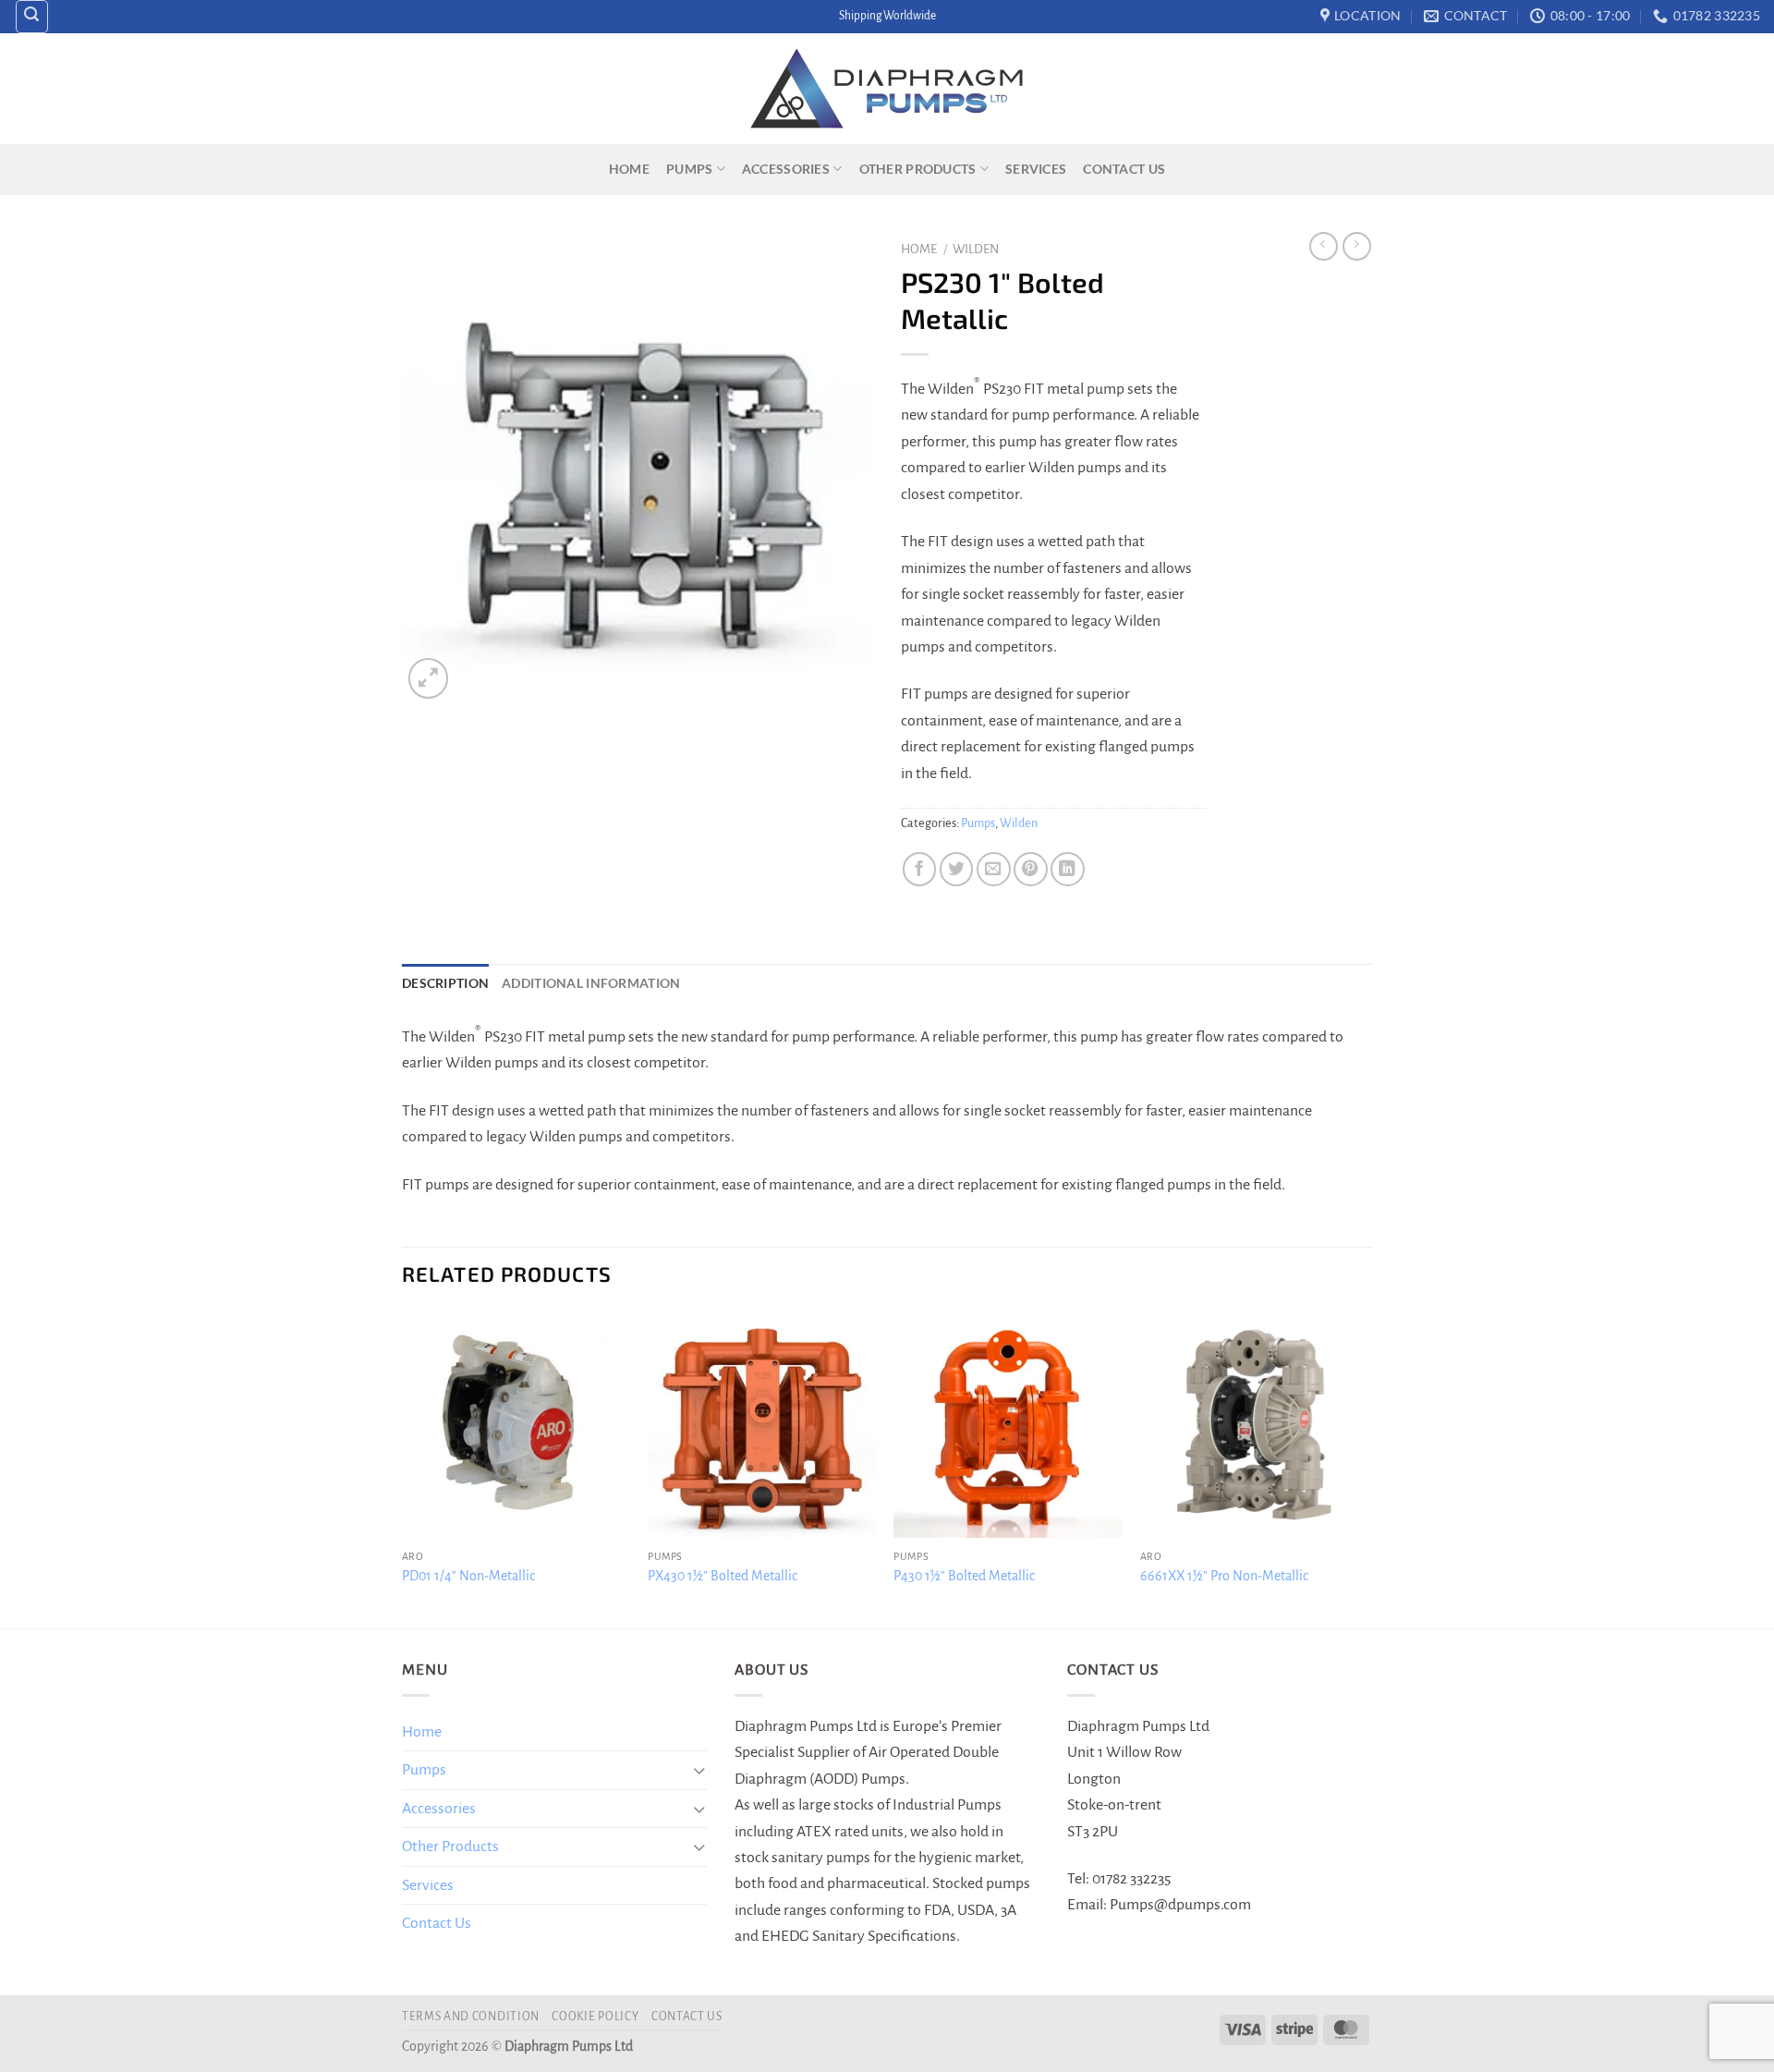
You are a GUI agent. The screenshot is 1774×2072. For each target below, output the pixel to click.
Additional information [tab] (591, 983)
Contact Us (1124, 169)
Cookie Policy (595, 2017)
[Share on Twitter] (957, 869)
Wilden (976, 249)
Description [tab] (445, 983)
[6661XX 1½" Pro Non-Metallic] (1254, 1425)
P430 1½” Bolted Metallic (964, 1576)
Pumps (689, 169)
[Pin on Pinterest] (1031, 869)
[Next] (1367, 1468)
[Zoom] (428, 678)
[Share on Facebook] (920, 869)
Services (1036, 169)
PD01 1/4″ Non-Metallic (468, 1576)
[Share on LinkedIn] (1068, 869)
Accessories (786, 169)
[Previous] (403, 1468)
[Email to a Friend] (994, 869)
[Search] (32, 17)
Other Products (918, 169)
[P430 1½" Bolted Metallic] (1008, 1425)
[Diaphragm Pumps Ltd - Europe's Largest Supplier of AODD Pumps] (887, 89)
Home (629, 169)
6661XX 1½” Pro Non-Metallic (1224, 1576)
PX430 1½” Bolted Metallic (723, 1576)
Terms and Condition (471, 2017)
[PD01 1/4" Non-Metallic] (516, 1425)
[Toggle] (699, 1770)
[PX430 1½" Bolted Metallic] (762, 1425)
